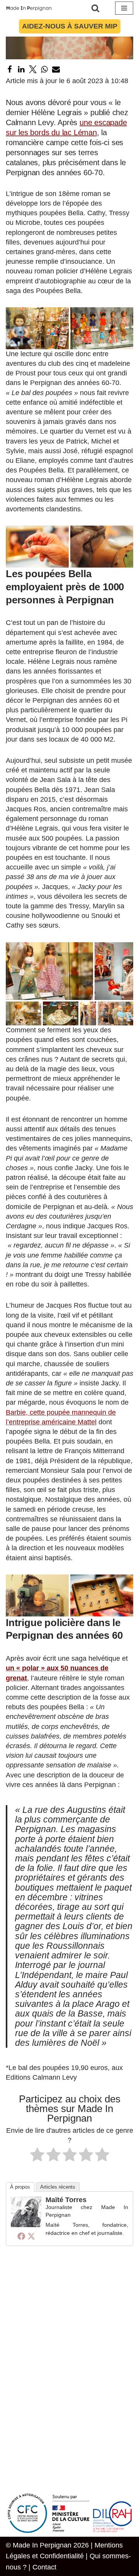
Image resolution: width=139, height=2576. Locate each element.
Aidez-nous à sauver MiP (70, 26)
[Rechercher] (95, 8)
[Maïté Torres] (26, 2225)
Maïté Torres (66, 2200)
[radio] (37, 2156)
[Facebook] (10, 69)
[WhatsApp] (44, 69)
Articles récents (58, 2187)
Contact (44, 2567)
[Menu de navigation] (124, 8)
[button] (37, 328)
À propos (20, 2187)
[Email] (56, 69)
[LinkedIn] (21, 69)
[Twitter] (33, 69)
